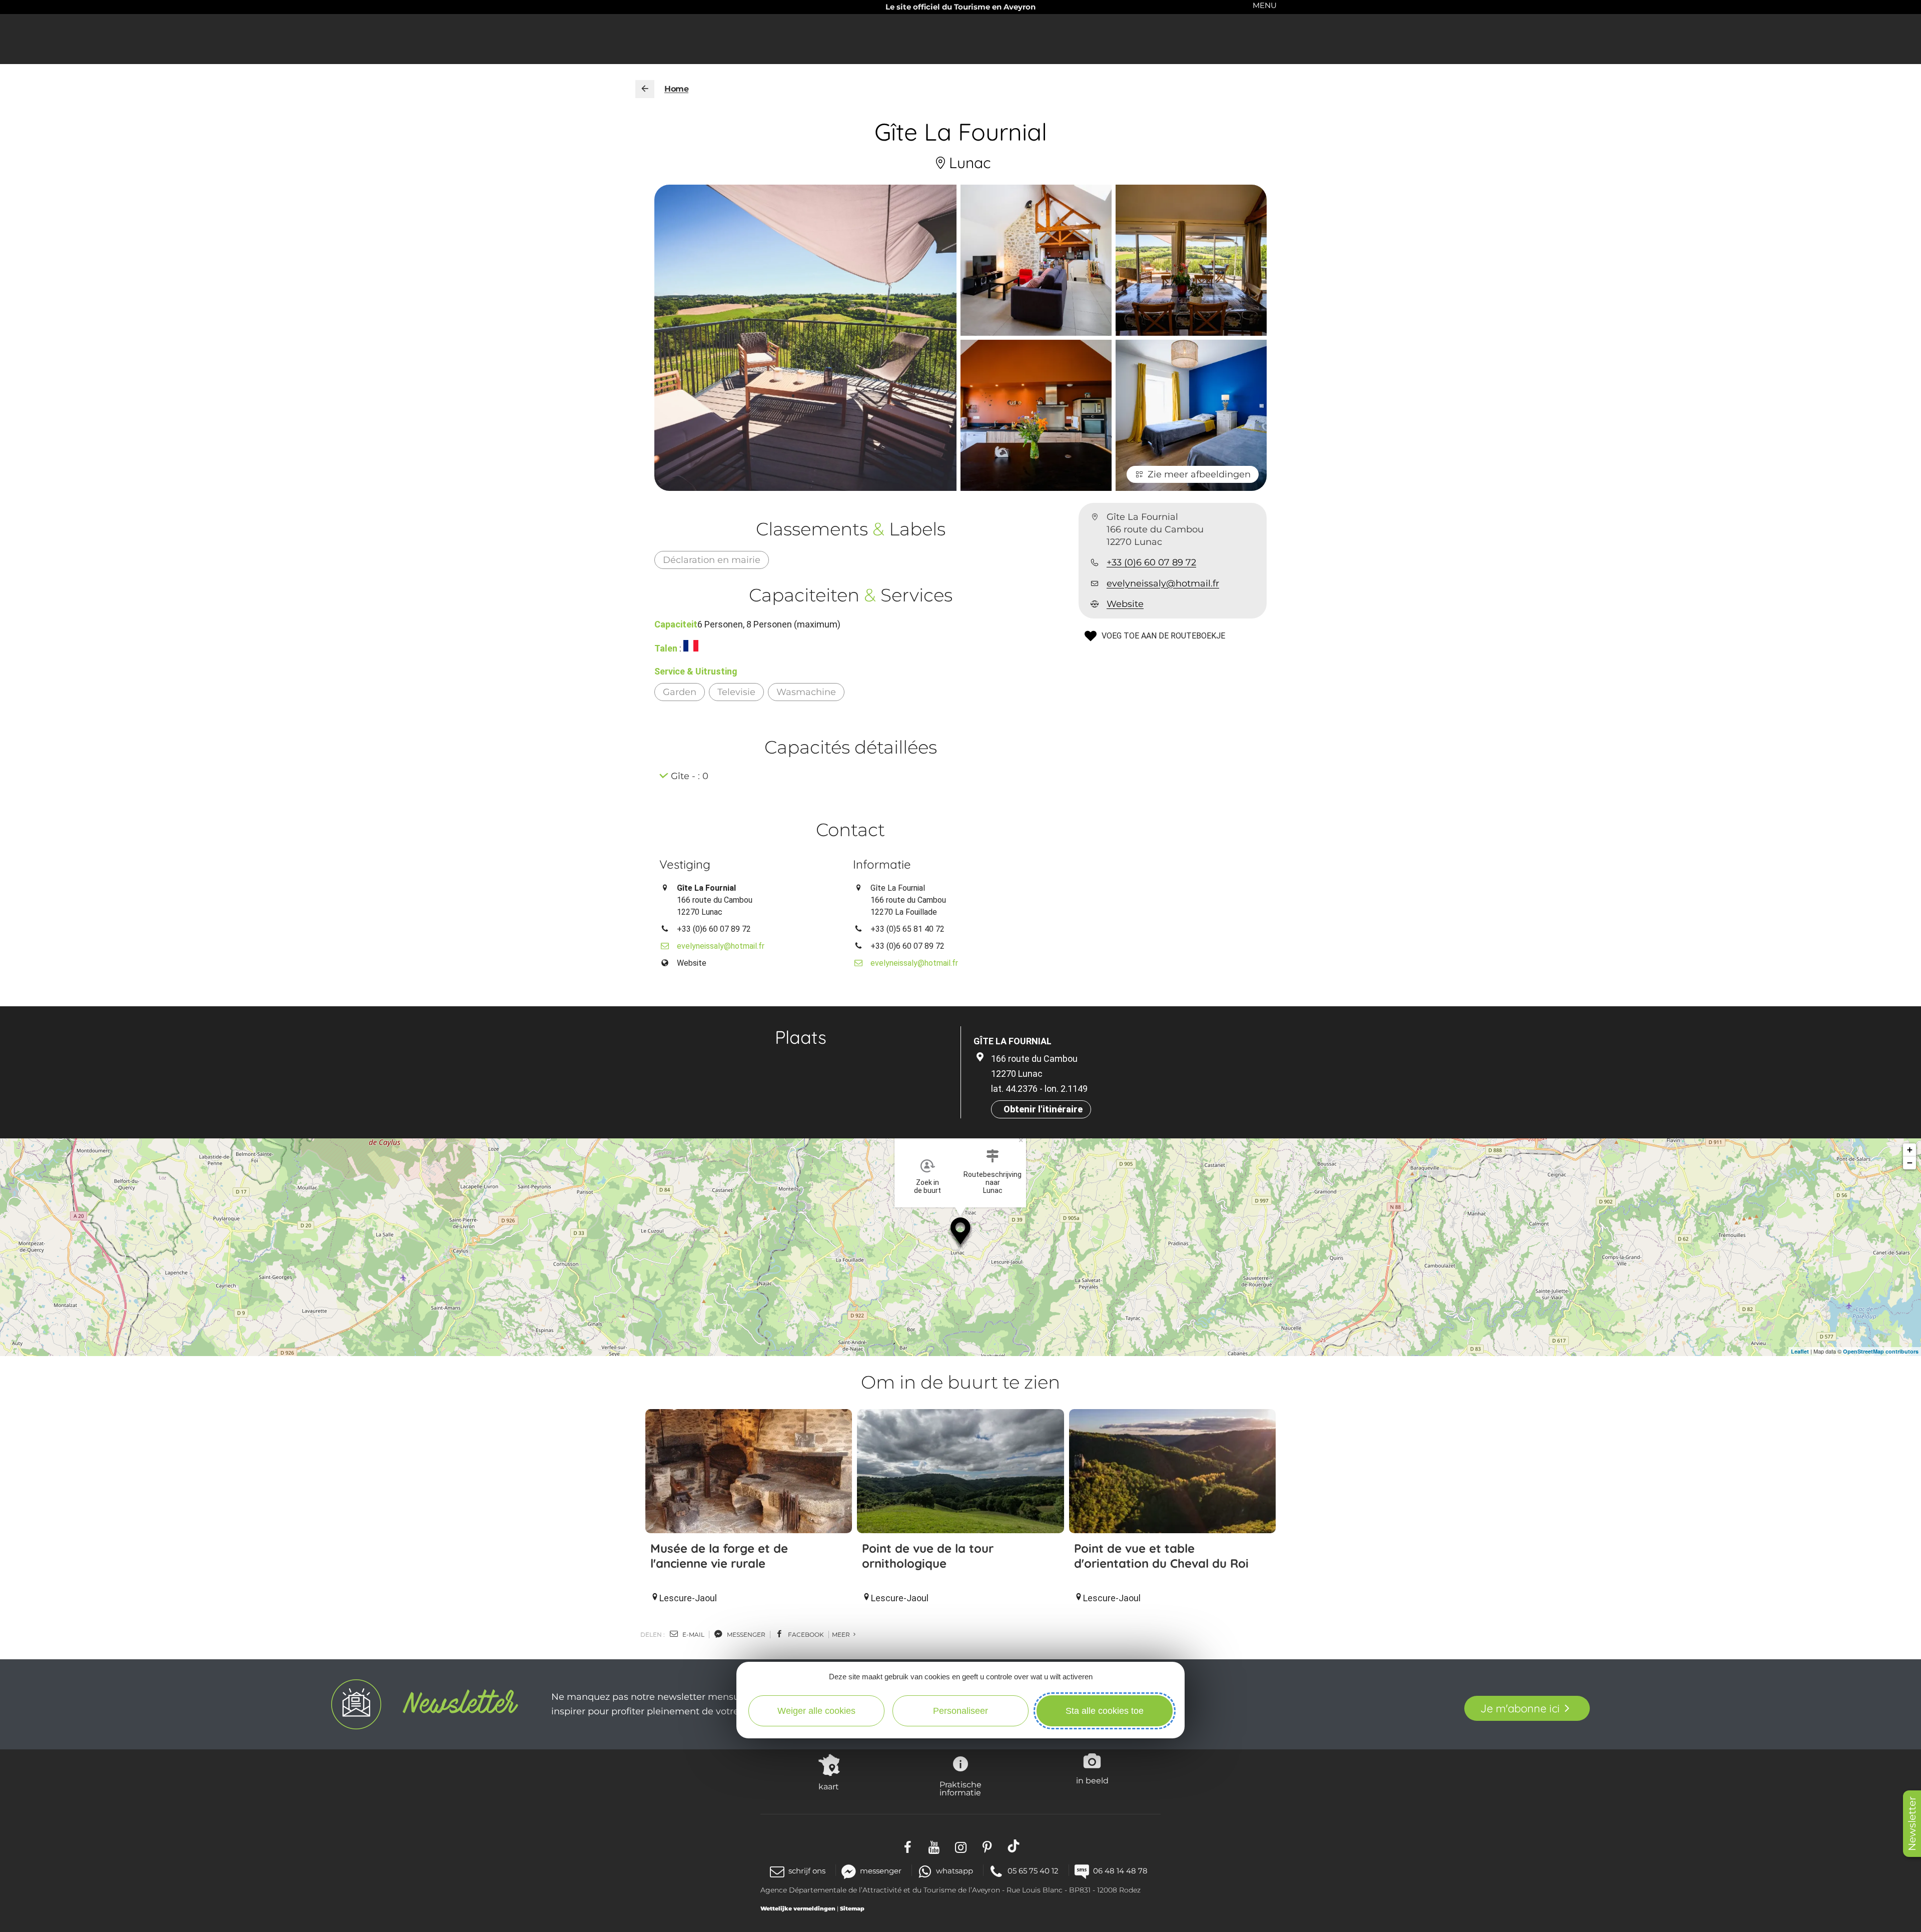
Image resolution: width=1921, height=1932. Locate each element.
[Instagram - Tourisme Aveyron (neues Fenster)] (961, 1846)
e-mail (693, 1635)
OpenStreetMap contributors (1881, 1351)
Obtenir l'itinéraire (1043, 1109)
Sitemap (852, 1908)
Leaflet (1800, 1351)
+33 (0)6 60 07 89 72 (1151, 563)
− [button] (1910, 1163)
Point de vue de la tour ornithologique (928, 1556)
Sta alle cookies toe (1105, 1711)
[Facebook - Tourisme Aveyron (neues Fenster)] (908, 1846)
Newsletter (1912, 1824)
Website (1125, 604)
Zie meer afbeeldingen (1199, 474)
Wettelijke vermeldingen (798, 1908)
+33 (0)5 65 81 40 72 (907, 929)
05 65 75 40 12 (1033, 1871)
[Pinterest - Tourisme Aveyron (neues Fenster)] (987, 1846)
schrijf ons (807, 1871)
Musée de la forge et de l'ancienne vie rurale (719, 1556)
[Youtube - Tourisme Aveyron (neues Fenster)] (934, 1846)
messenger (745, 1635)
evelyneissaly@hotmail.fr (1163, 583)
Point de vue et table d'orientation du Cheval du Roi (1161, 1556)
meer (842, 1635)
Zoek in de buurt (927, 1186)
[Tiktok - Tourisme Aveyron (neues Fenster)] (1014, 1846)
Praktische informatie (960, 1788)
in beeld (1092, 1780)
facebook (805, 1635)
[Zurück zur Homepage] (645, 89)
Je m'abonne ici (1520, 1708)
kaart (829, 1786)
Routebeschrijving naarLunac (993, 1182)
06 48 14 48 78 (1120, 1871)
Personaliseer (960, 1711)
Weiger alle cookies (816, 1711)
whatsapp (954, 1871)
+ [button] (1910, 1150)
